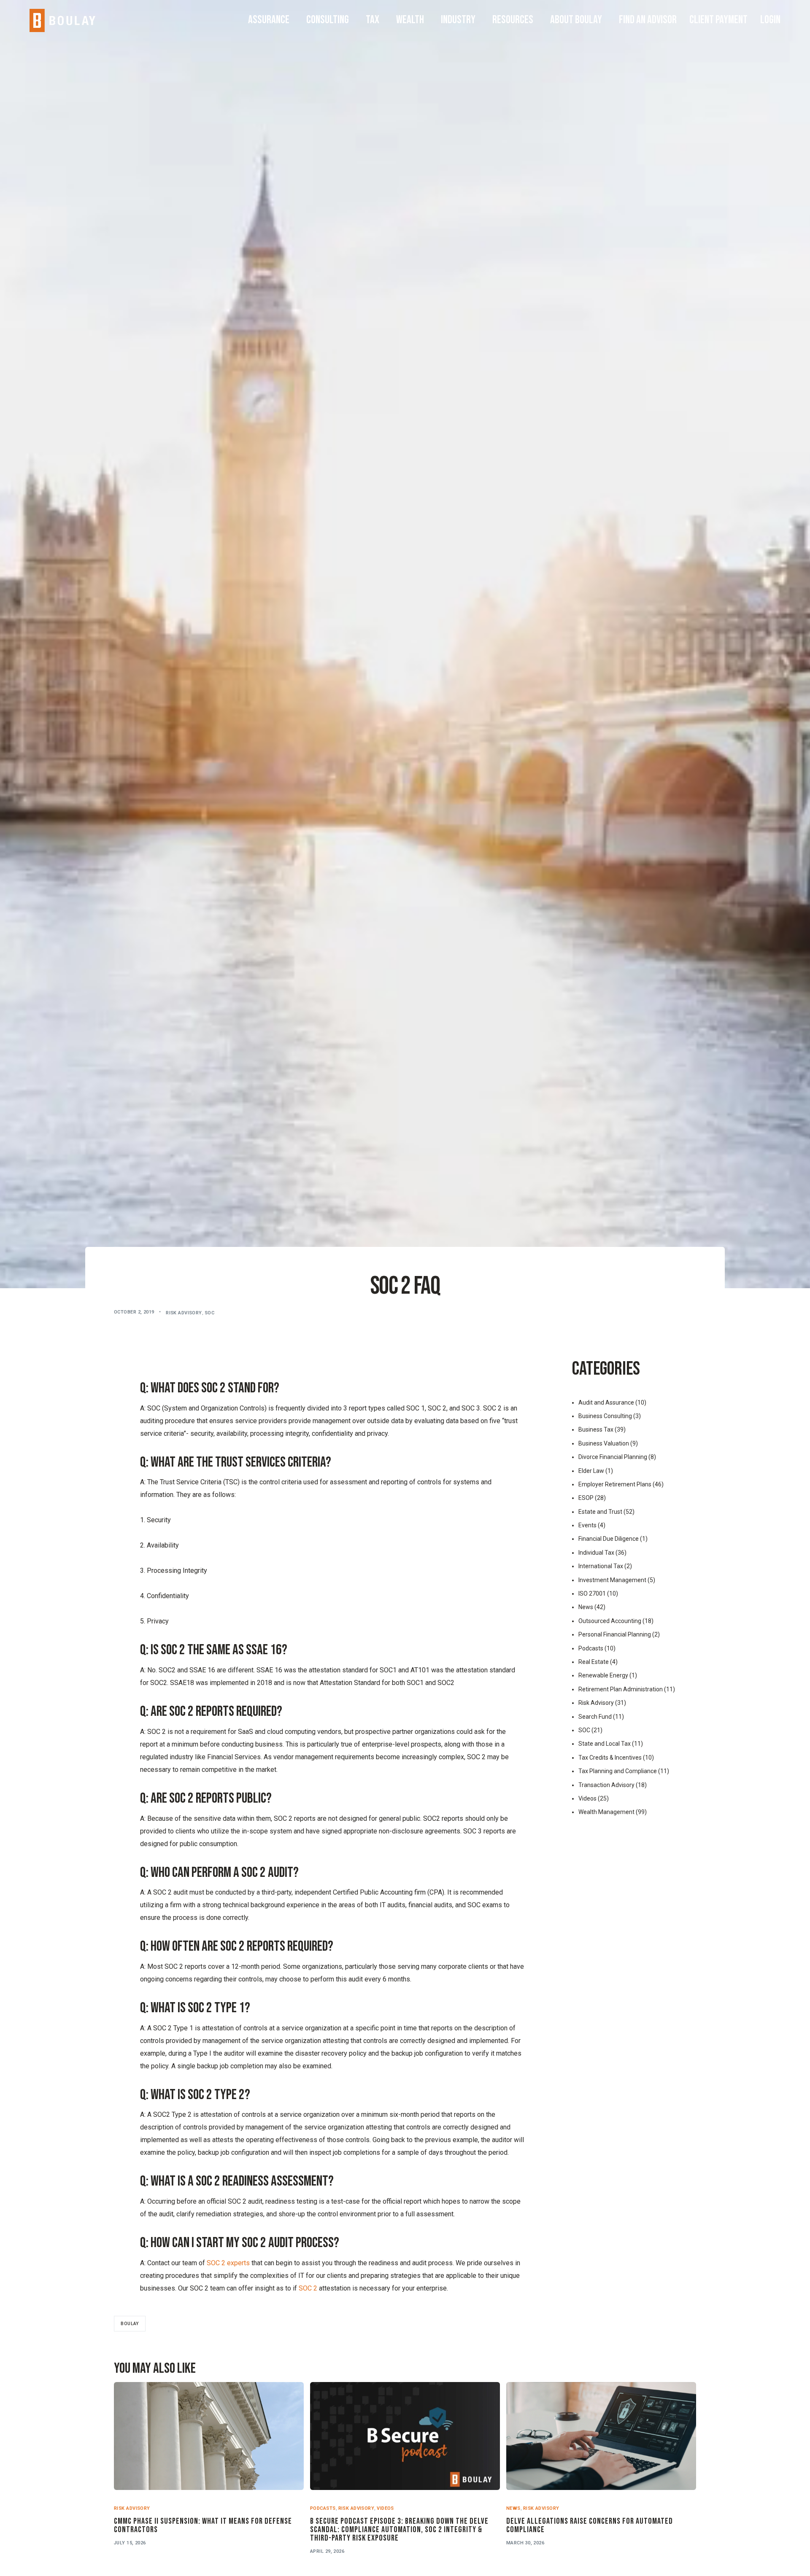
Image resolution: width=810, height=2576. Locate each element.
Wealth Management (606, 1812)
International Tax (601, 1566)
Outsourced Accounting (610, 1621)
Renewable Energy (603, 1675)
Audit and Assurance (606, 1402)
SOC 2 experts (228, 2263)
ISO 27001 (592, 1594)
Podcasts (591, 1648)
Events (587, 1525)
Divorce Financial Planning (613, 1457)
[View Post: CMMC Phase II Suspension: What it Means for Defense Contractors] (209, 2436)
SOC (209, 1313)
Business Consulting (605, 1416)
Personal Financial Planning (615, 1634)
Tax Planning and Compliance (618, 1771)
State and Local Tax (605, 1744)
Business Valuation (604, 1443)
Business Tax (596, 1429)
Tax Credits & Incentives (610, 1758)
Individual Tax (596, 1553)
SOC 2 (308, 2288)
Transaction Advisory (606, 1785)
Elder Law (591, 1471)
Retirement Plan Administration (621, 1689)
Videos (587, 1798)
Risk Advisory (184, 1313)
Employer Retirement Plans (615, 1484)
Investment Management (612, 1580)
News (586, 1607)
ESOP (586, 1498)
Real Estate (594, 1662)
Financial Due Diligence (609, 1539)
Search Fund (595, 1717)
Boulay (130, 2324)
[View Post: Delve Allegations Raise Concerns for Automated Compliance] (601, 2436)
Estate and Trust (600, 1512)
